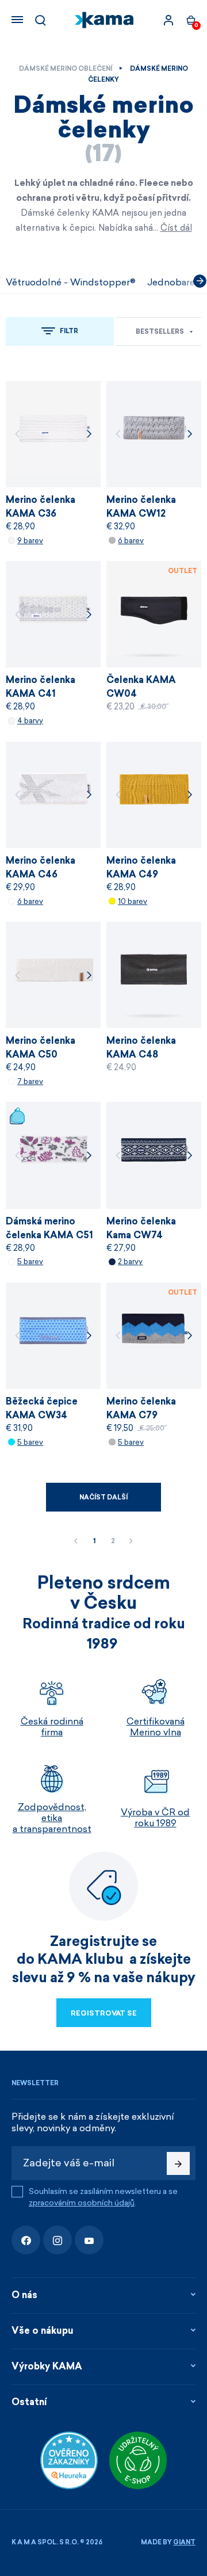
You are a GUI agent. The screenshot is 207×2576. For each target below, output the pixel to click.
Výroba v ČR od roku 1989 (155, 1818)
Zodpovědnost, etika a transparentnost (52, 1818)
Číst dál (176, 228)
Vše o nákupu (43, 2331)
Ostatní (29, 2402)
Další (131, 1541)
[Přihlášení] (168, 20)
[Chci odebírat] (178, 2163)
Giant (184, 2542)
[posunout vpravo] (200, 281)
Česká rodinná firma (52, 1727)
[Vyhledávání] (40, 20)
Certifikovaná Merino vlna (156, 1727)
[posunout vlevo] (7, 281)
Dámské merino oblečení (66, 69)
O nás (24, 2295)
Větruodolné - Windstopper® (71, 282)
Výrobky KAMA (47, 2366)
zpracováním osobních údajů (82, 2203)
